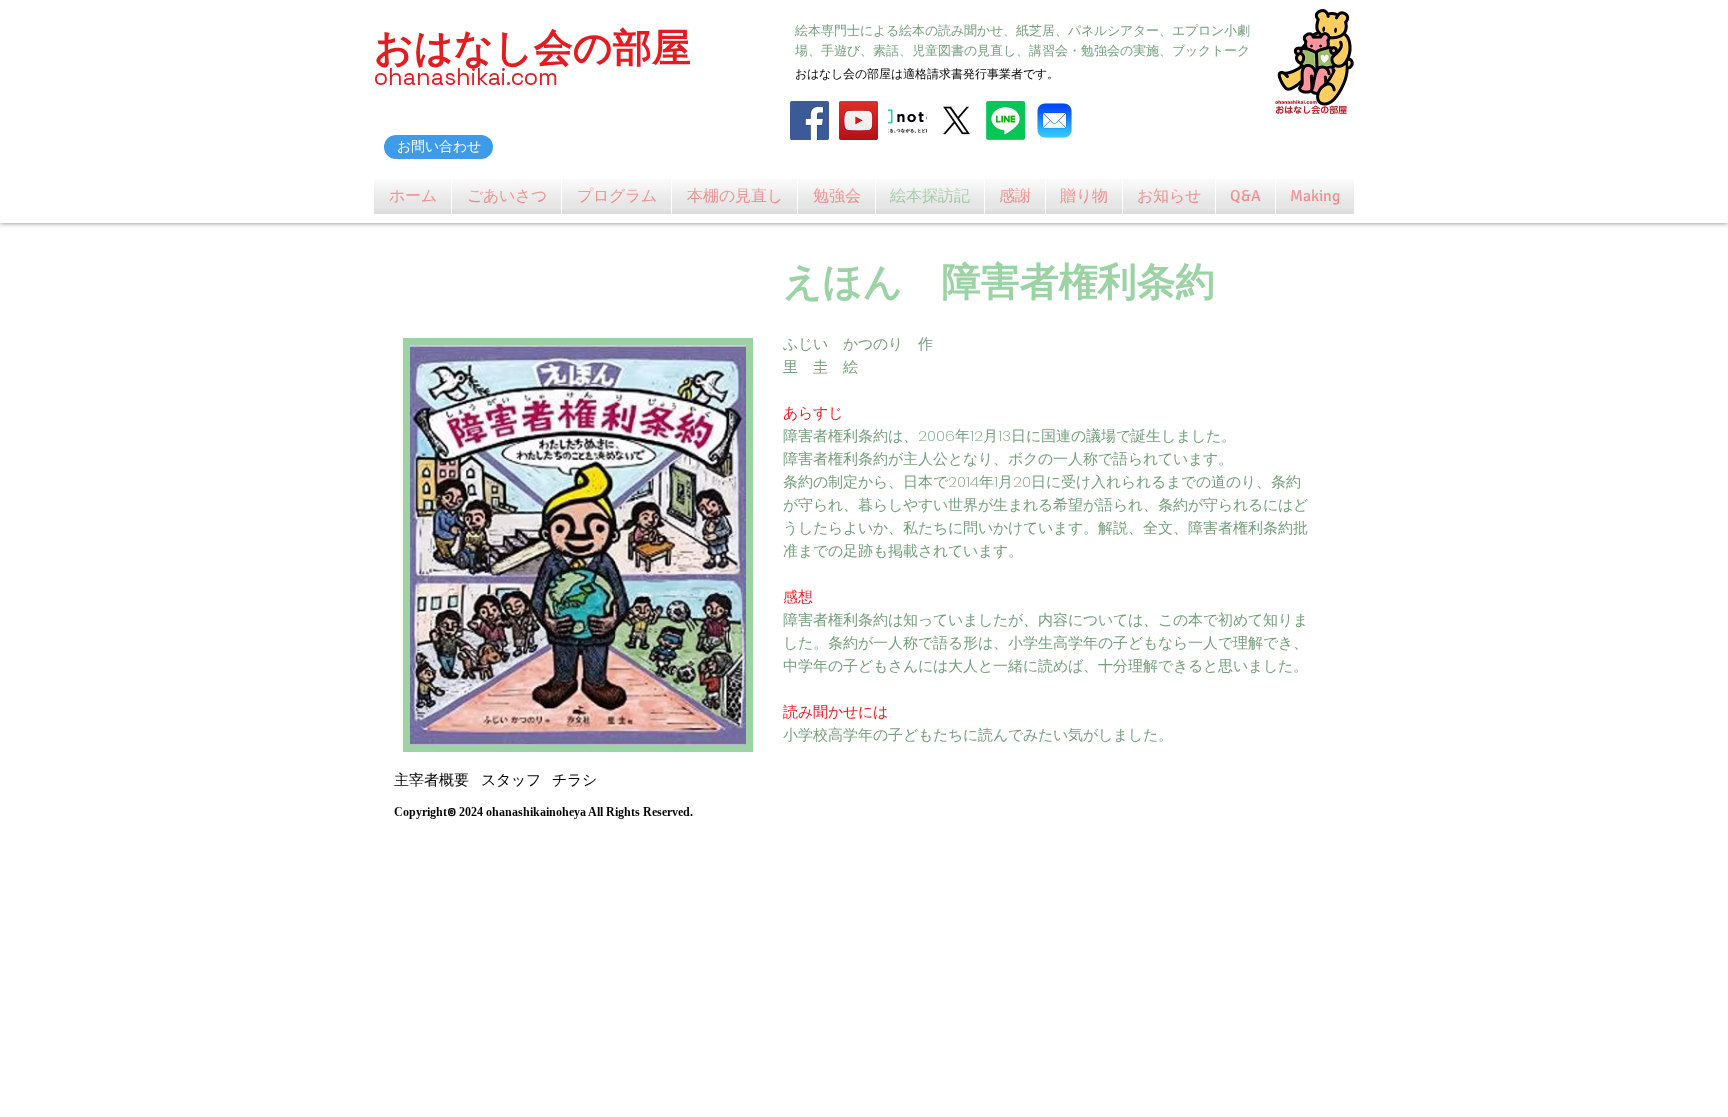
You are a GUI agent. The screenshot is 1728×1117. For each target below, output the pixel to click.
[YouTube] (858, 120)
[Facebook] (809, 120)
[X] (956, 120)
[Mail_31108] (1054, 120)
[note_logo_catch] (907, 120)
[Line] (1005, 120)
